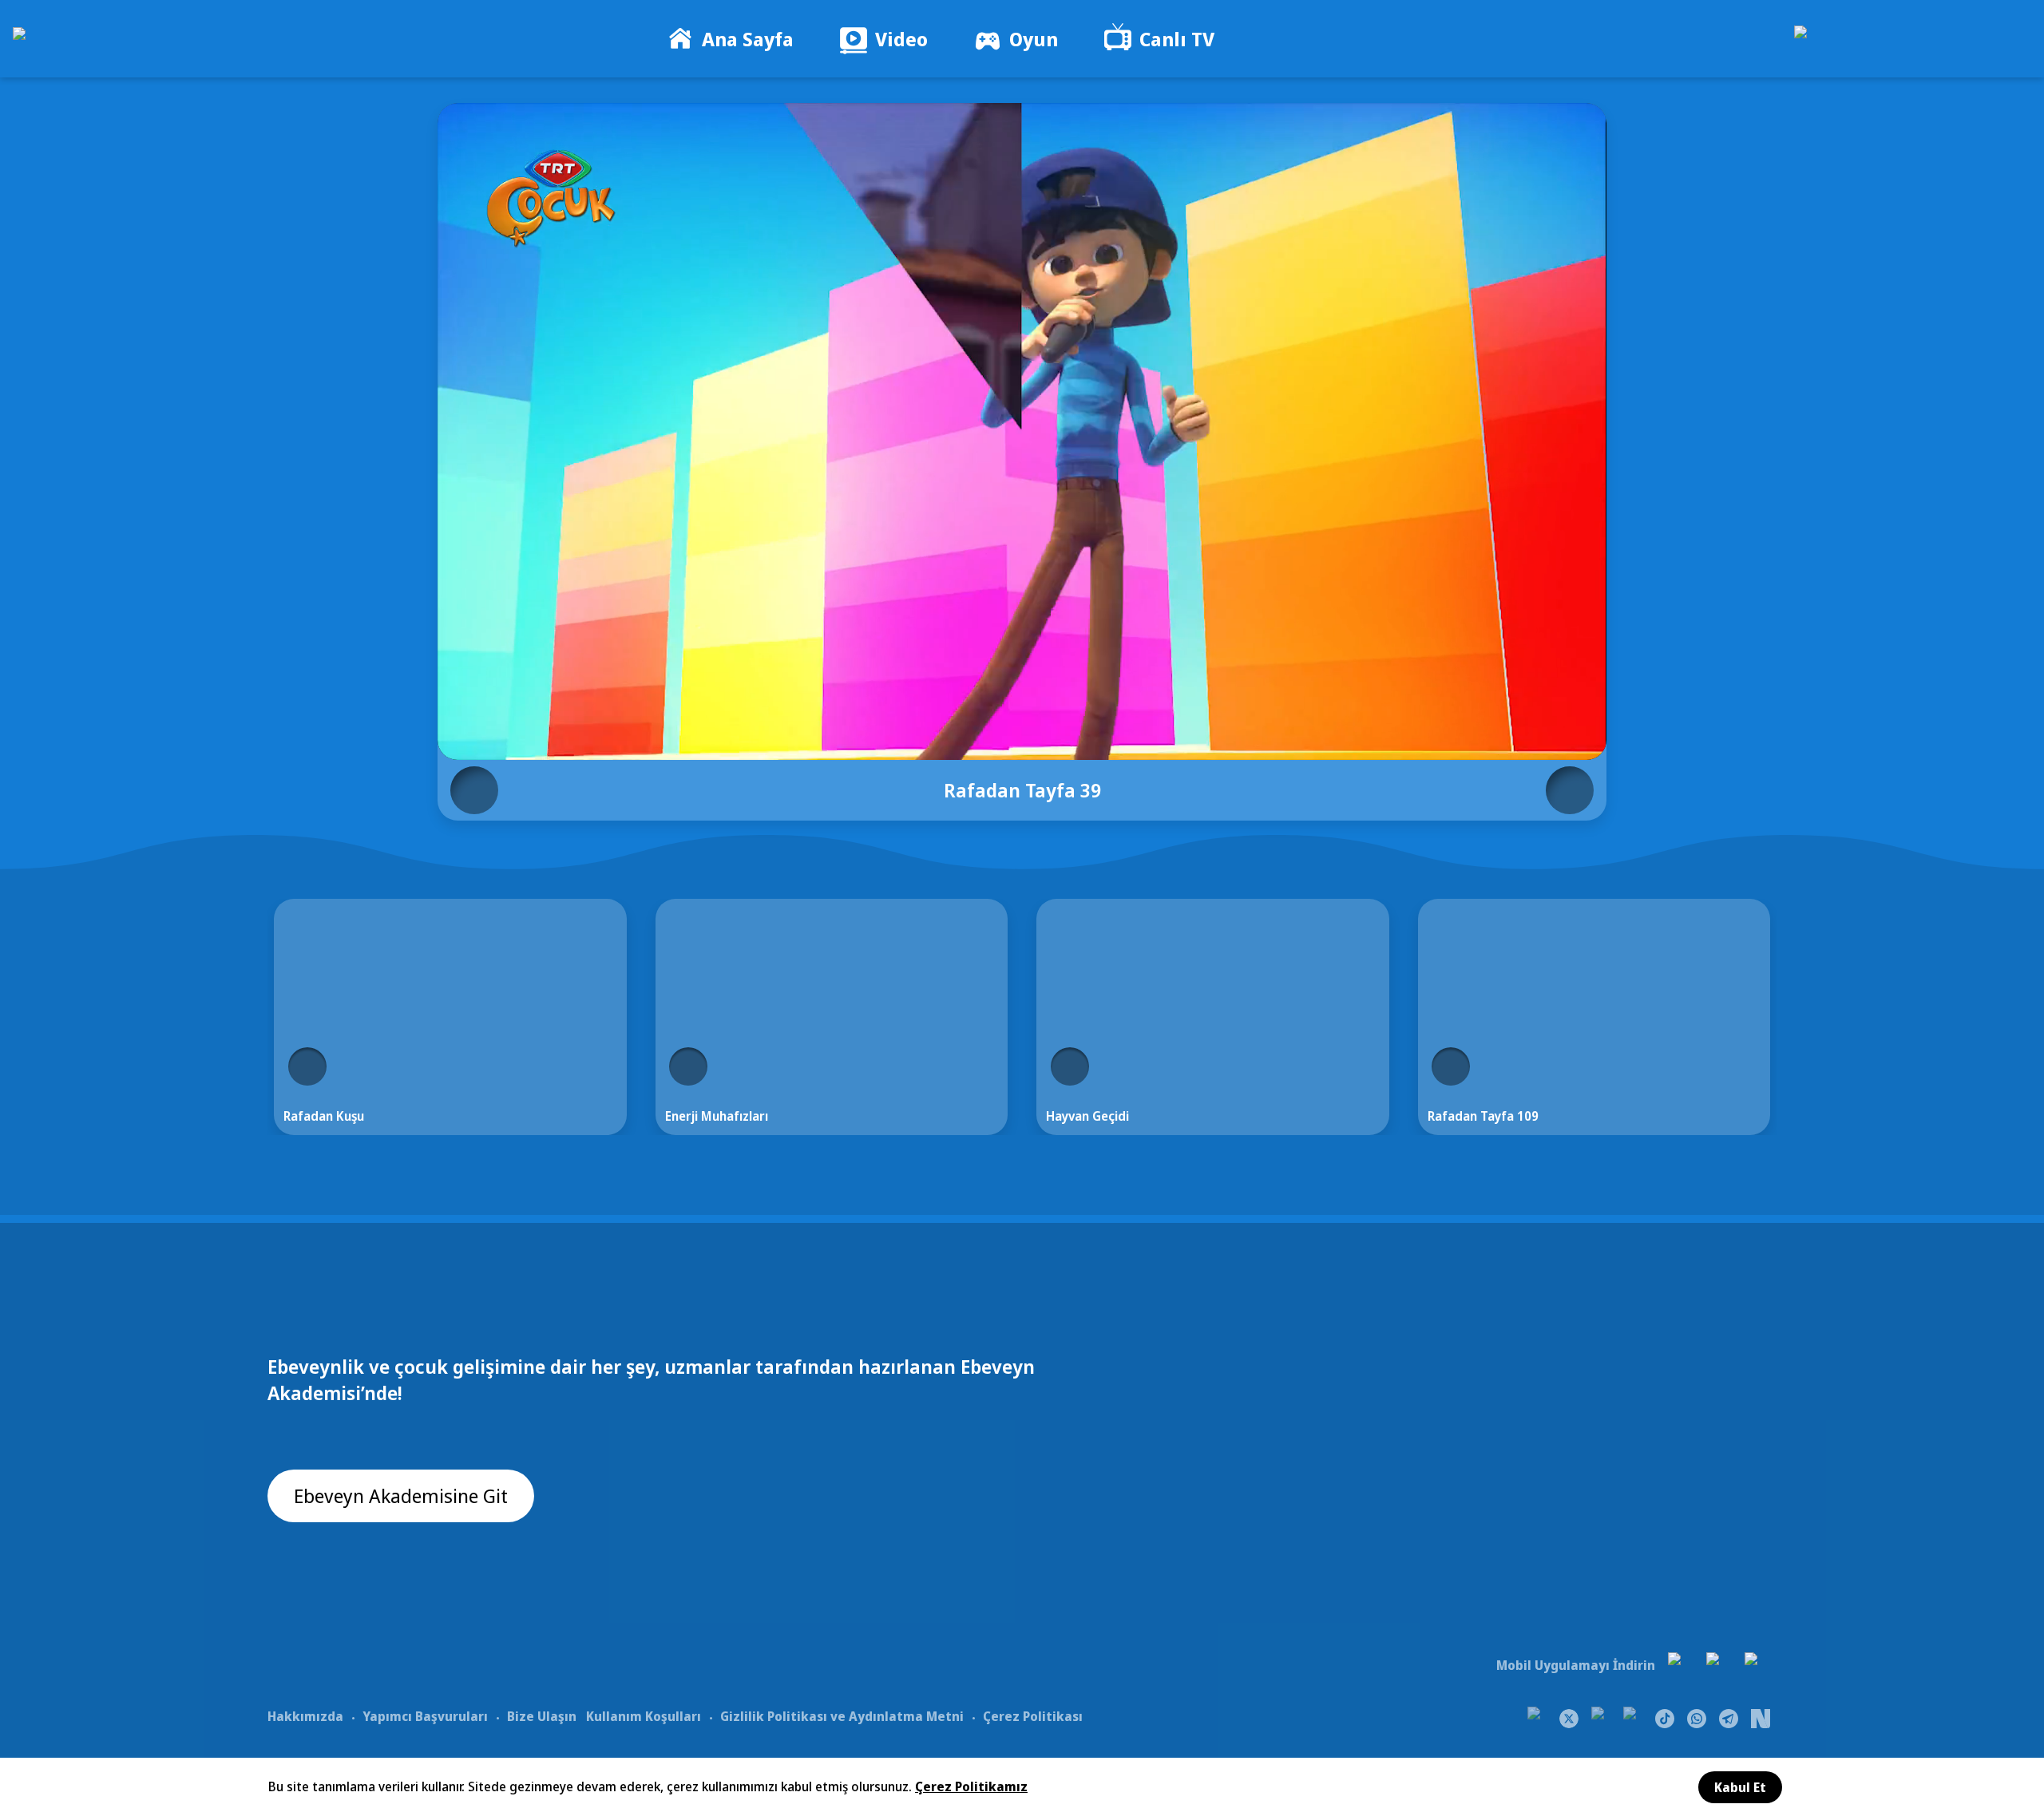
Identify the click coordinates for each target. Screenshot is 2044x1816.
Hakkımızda (305, 1716)
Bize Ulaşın (542, 1716)
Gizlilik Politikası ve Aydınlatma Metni (842, 1716)
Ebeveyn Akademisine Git (401, 1496)
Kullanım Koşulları (644, 1716)
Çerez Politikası (1033, 1716)
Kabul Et (1740, 1787)
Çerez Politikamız (971, 1786)
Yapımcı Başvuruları (425, 1716)
